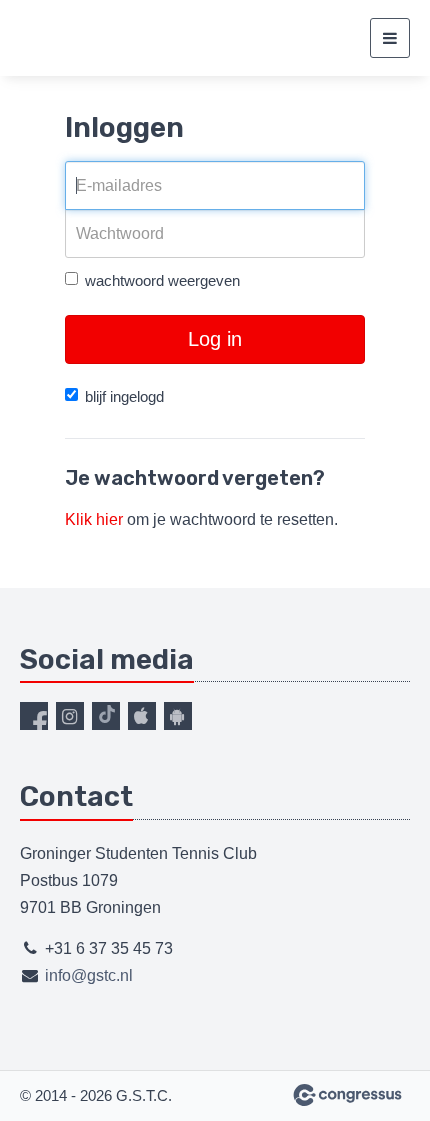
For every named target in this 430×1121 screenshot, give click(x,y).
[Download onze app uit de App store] (142, 716)
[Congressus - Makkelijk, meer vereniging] (347, 1095)
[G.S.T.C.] (45, 38)
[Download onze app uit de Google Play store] (178, 716)
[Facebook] (34, 716)
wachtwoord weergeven (162, 280)
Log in (215, 339)
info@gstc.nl (89, 975)
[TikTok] (106, 716)
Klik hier (94, 519)
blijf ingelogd (124, 396)
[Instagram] (70, 716)
